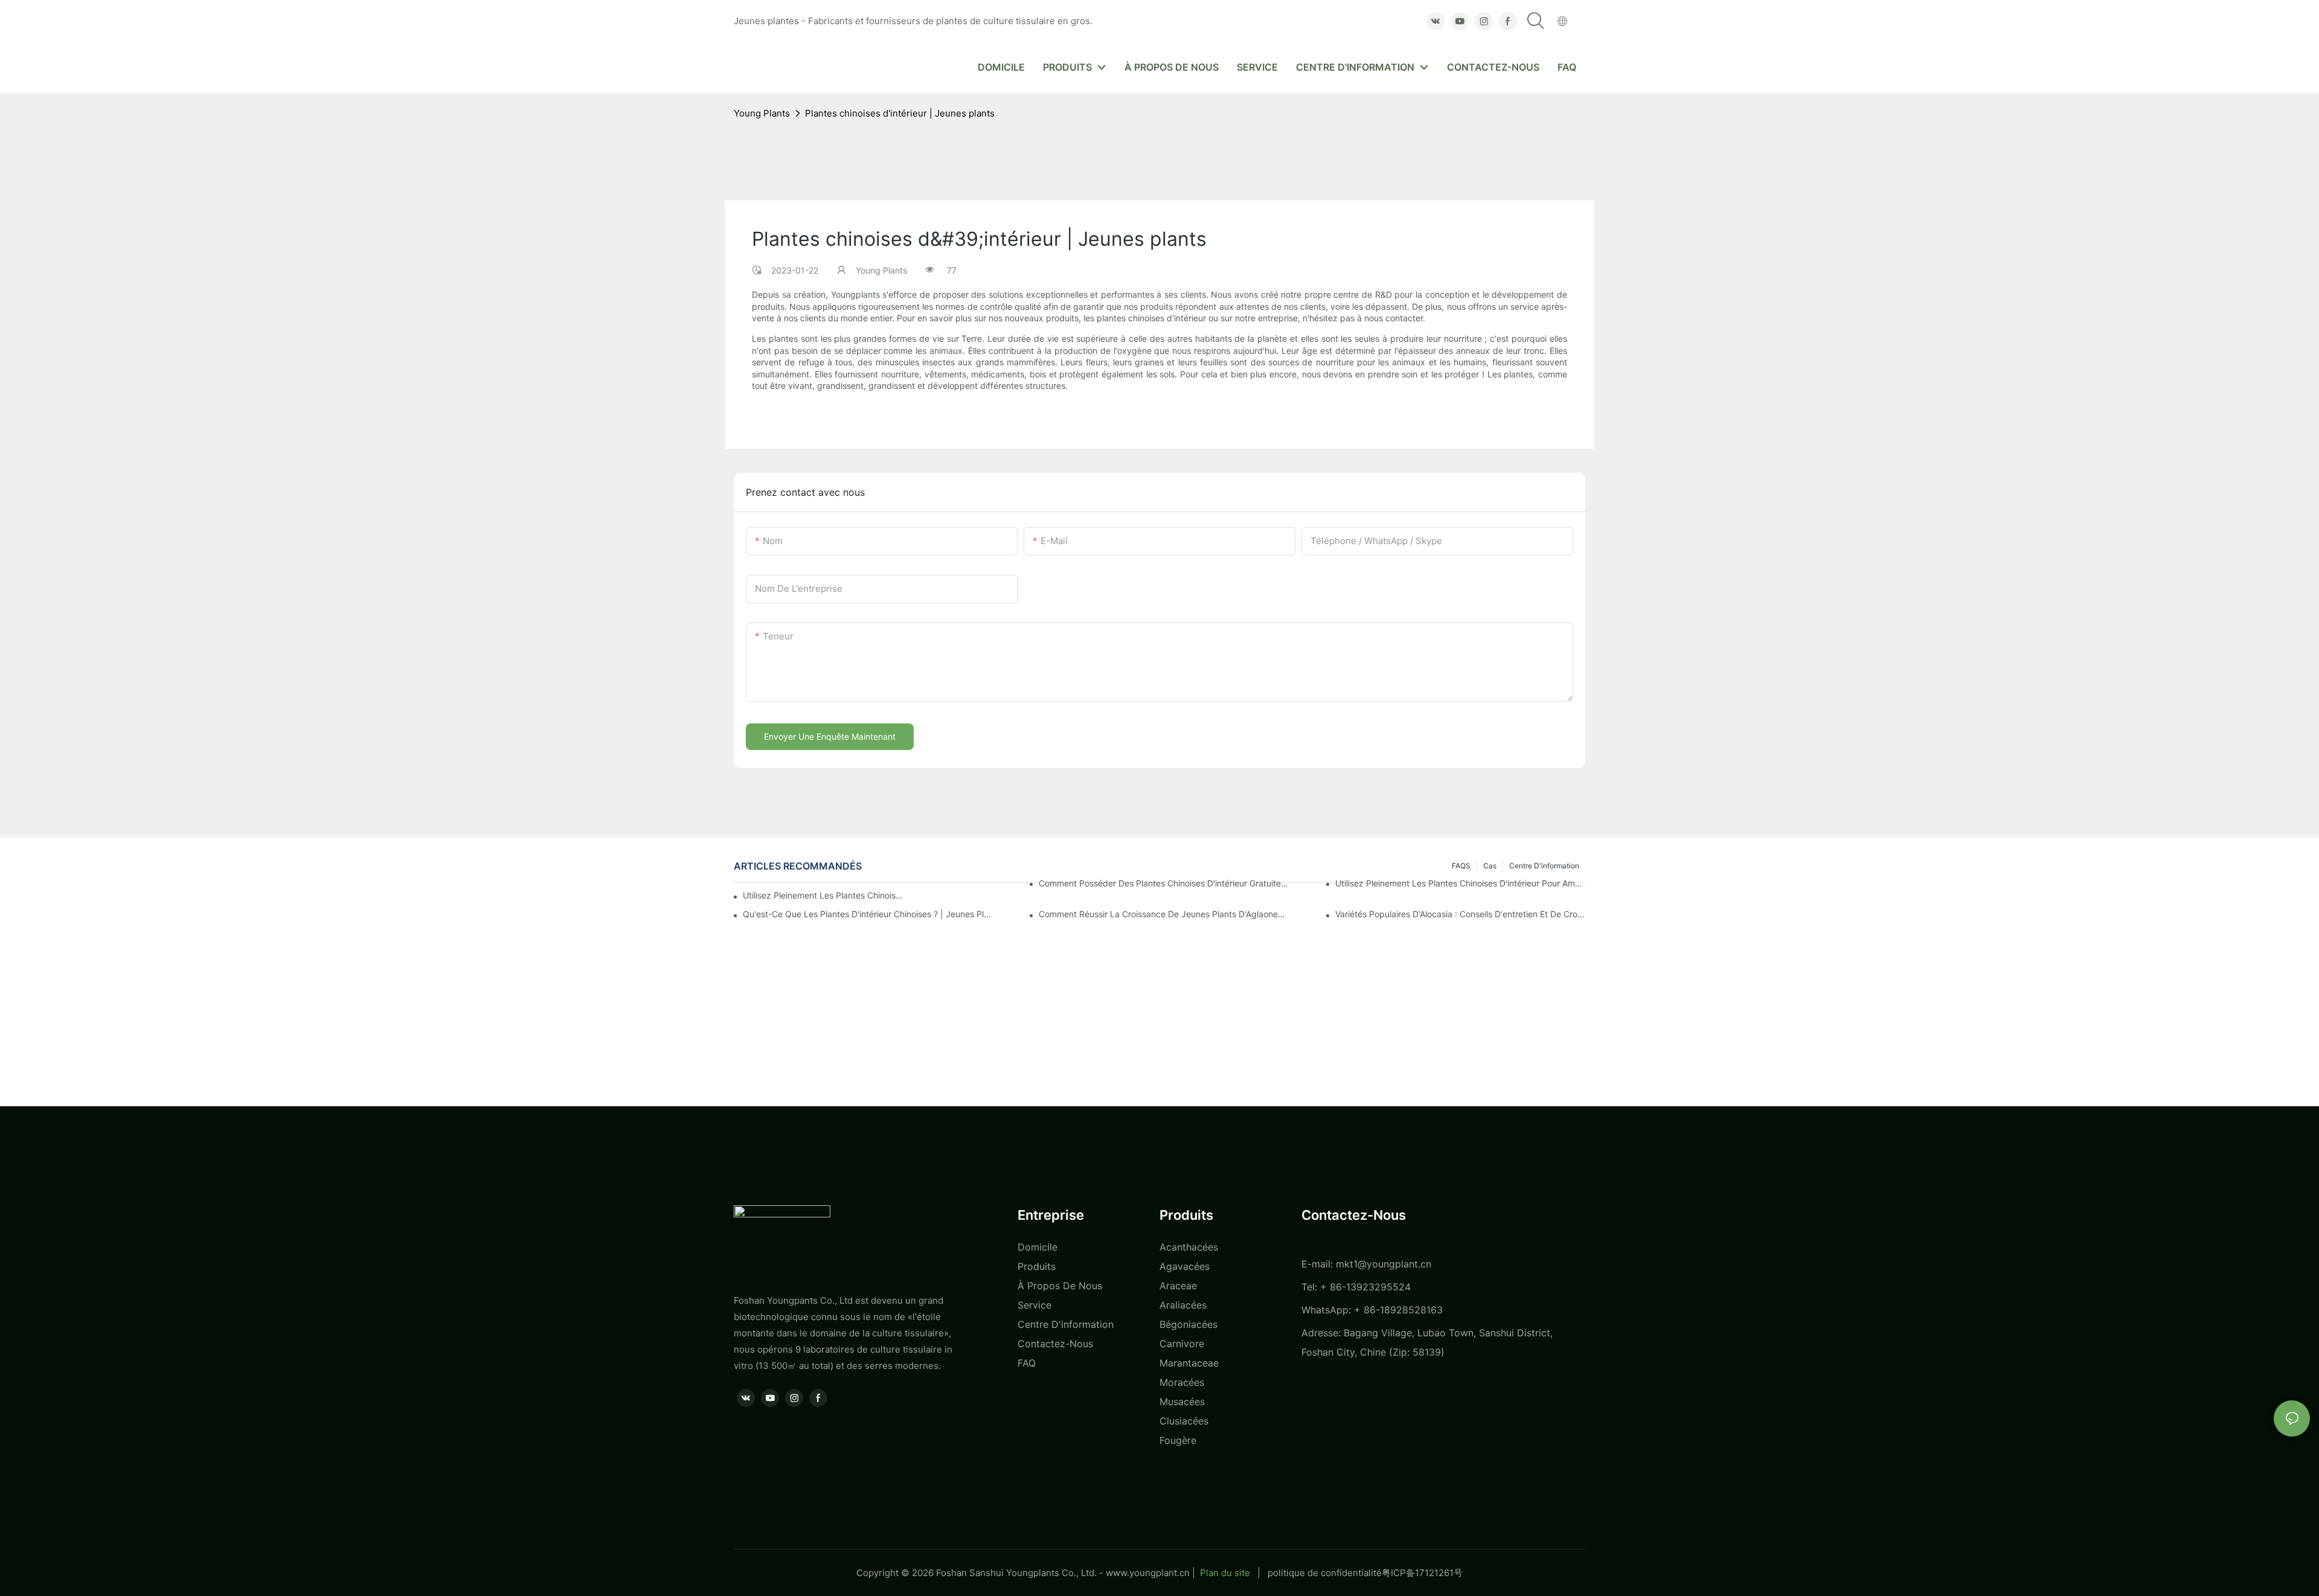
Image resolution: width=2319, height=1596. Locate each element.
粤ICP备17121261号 (1422, 1573)
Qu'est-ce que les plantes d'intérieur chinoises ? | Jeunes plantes (868, 914)
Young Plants (762, 113)
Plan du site (1225, 1573)
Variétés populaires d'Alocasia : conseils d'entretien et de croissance (1460, 914)
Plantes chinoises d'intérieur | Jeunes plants (900, 113)
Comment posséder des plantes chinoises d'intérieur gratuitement (1164, 883)
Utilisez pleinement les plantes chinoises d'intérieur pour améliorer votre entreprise (823, 895)
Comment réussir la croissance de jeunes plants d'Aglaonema (1164, 914)
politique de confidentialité (1325, 1573)
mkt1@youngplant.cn (1384, 1264)
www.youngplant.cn (1148, 1573)
